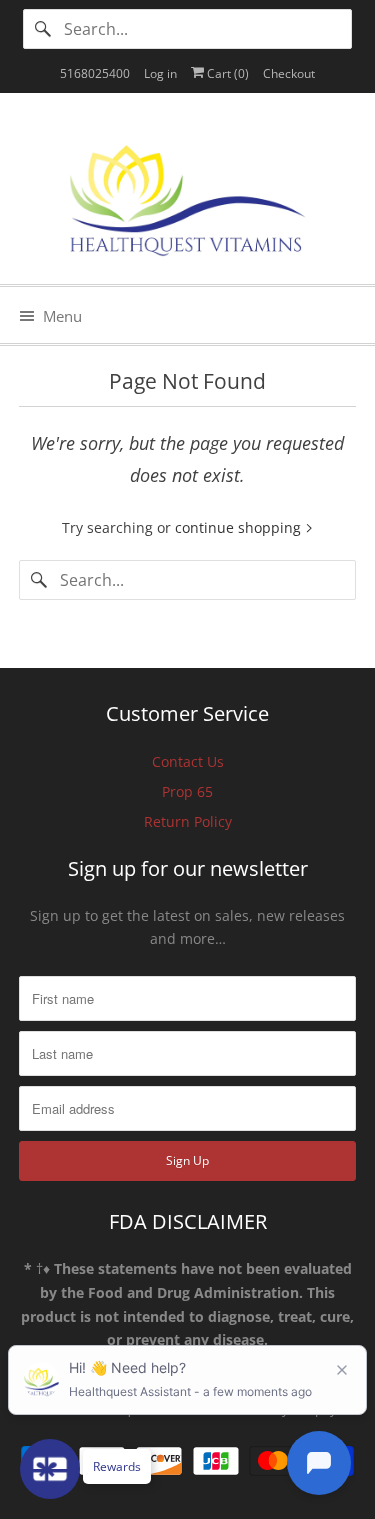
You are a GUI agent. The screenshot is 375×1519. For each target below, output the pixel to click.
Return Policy (188, 821)
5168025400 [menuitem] (95, 73)
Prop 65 (187, 791)
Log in (160, 73)
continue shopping (240, 527)
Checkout (289, 73)
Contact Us (188, 761)
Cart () (226, 73)
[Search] (43, 29)
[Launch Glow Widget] (50, 1469)
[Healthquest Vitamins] (187, 196)
